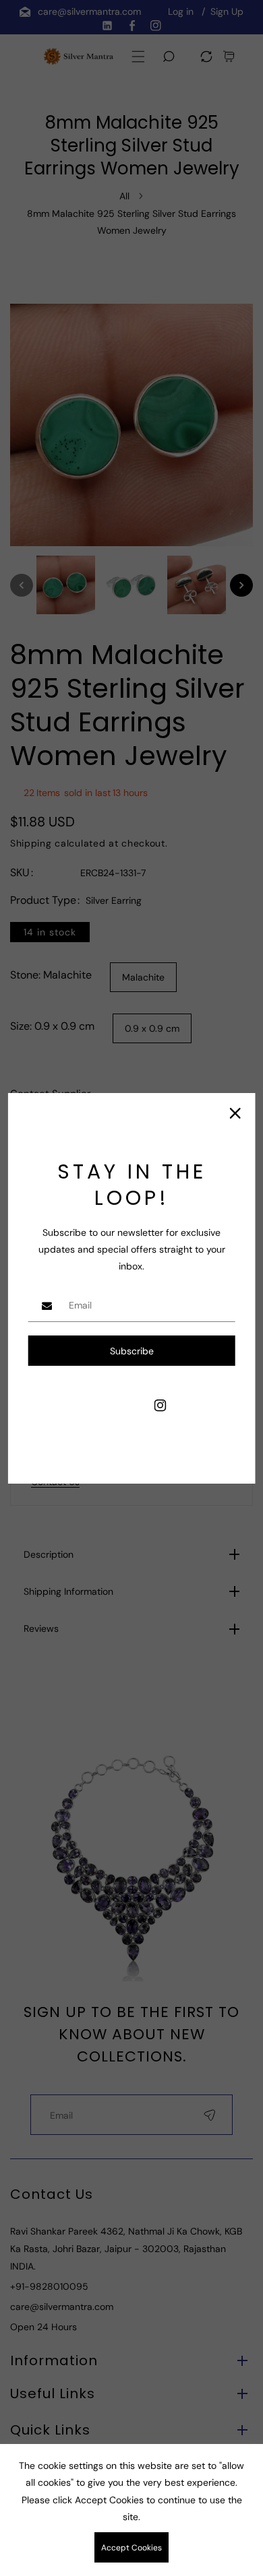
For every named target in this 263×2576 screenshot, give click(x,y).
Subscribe (132, 1351)
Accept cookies (131, 2548)
